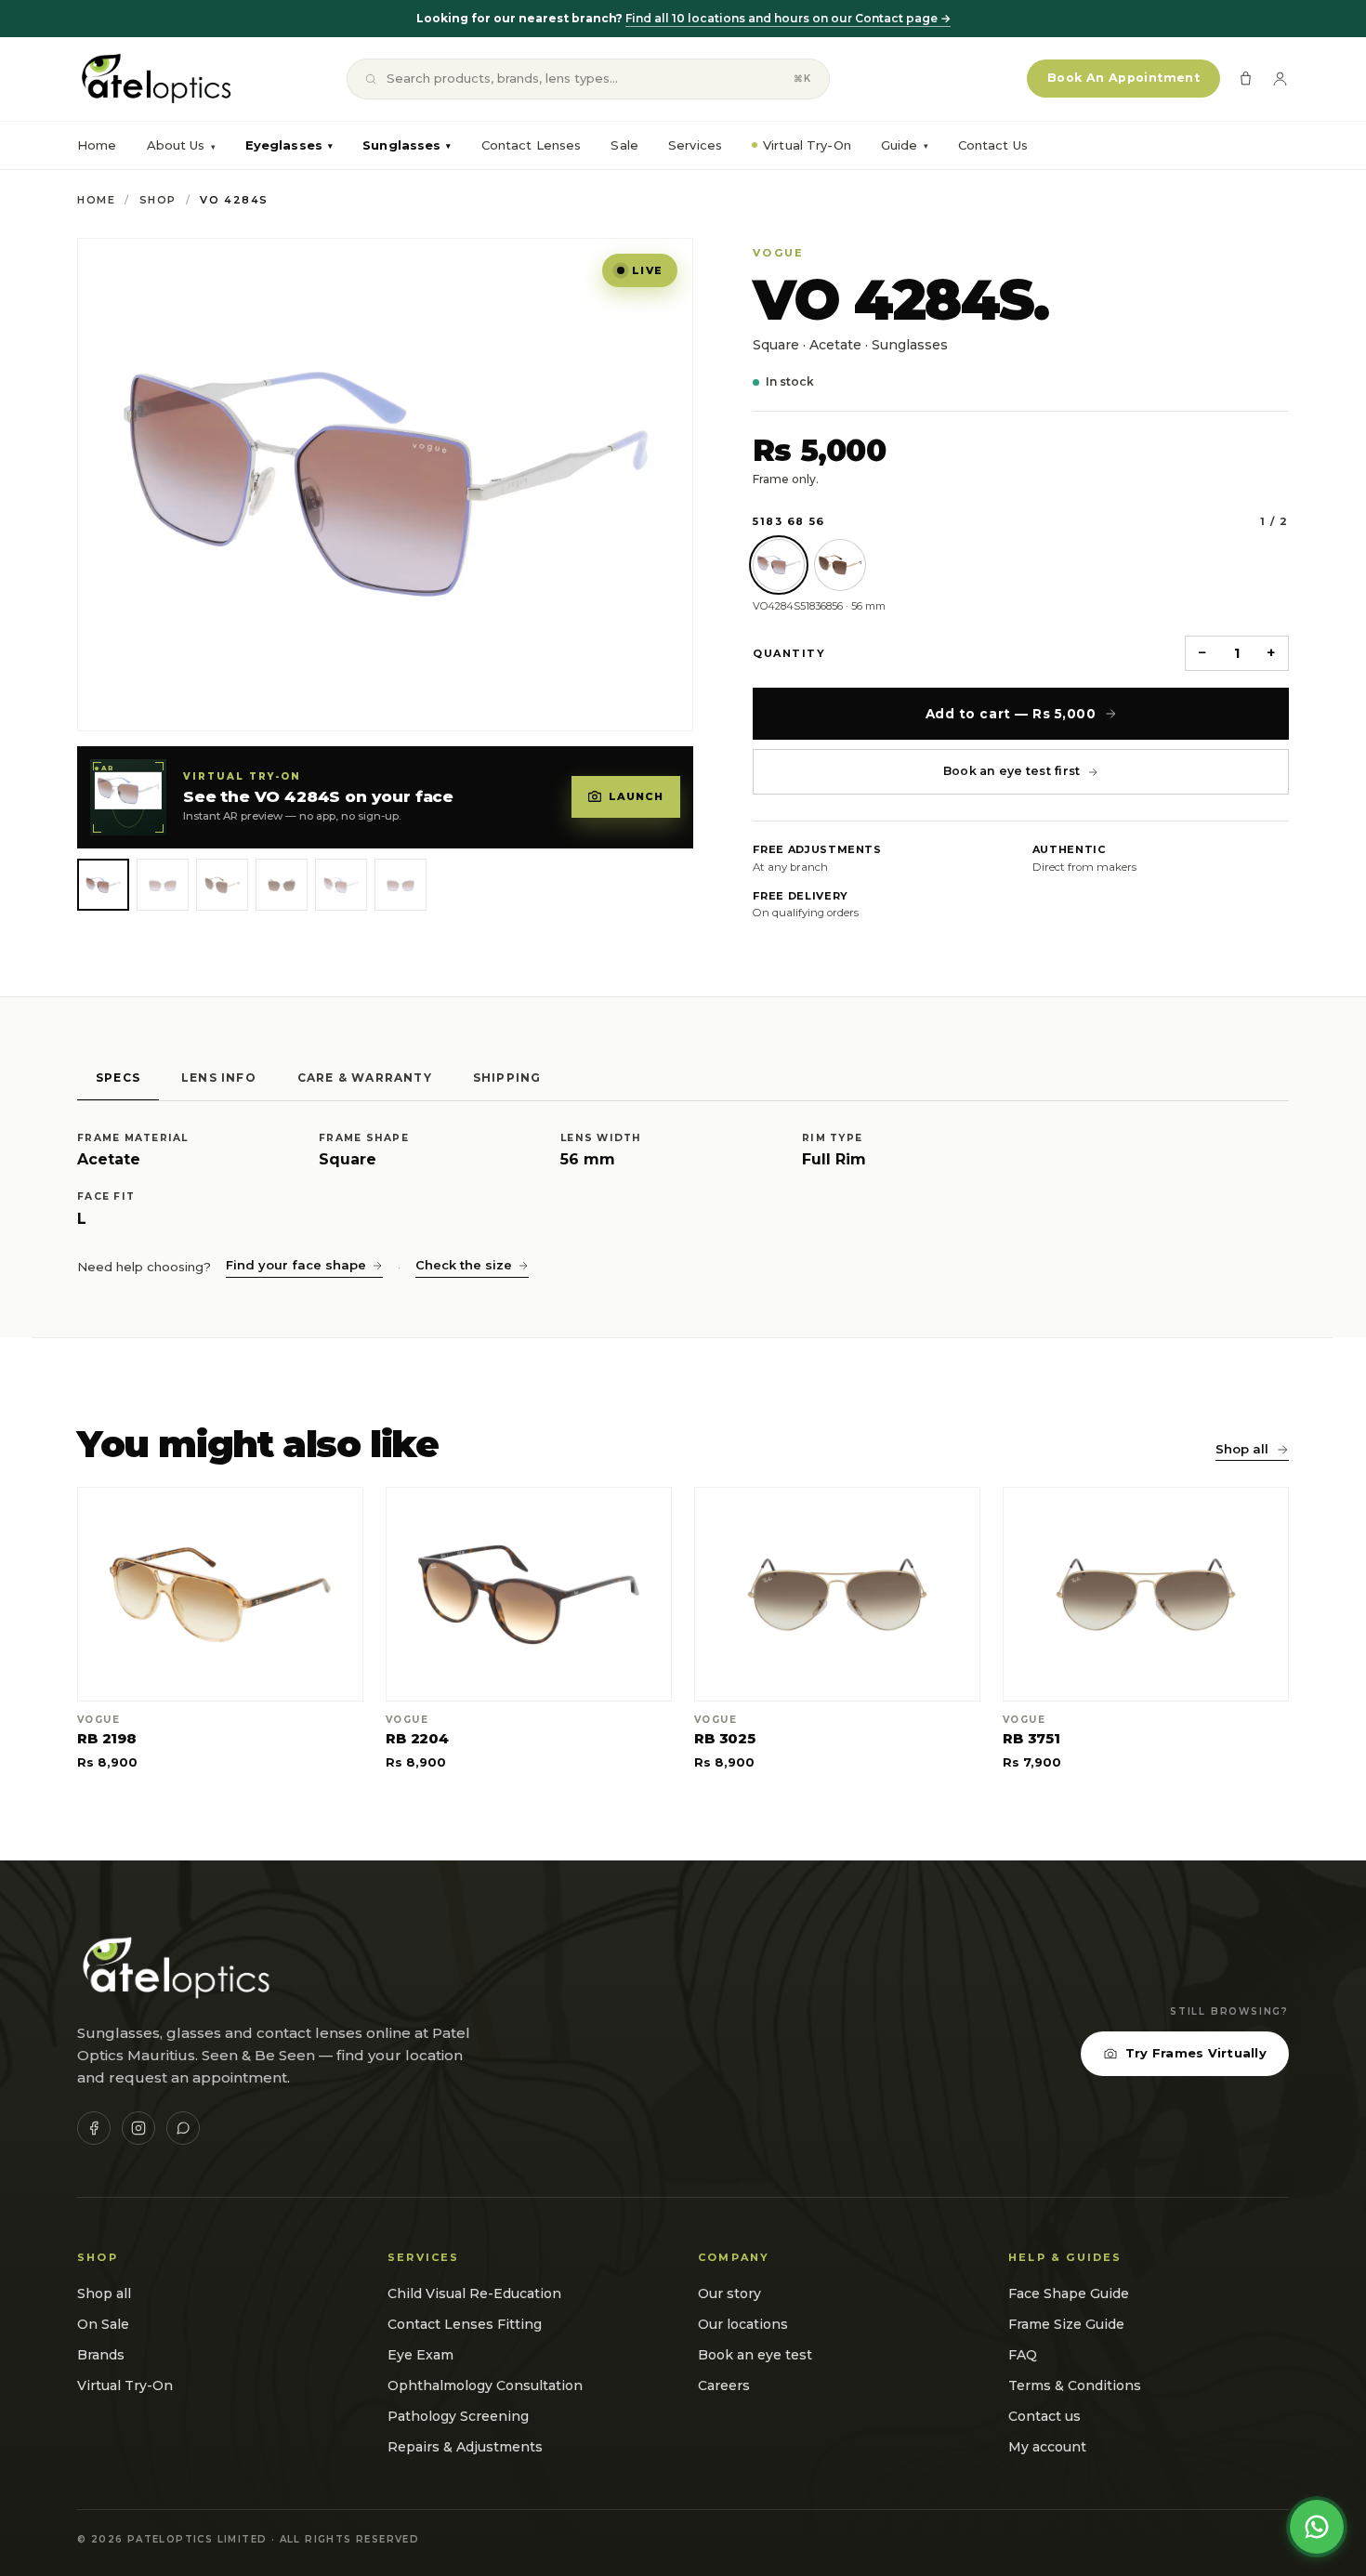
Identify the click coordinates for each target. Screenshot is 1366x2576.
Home (97, 145)
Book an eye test (755, 2355)
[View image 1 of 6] (103, 885)
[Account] (1280, 79)
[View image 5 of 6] (341, 885)
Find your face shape (296, 1265)
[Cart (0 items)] (1246, 79)
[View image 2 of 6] (163, 885)
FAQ (1023, 2355)
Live (647, 270)
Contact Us (993, 145)
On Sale (103, 2324)
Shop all (1242, 1449)
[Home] (155, 79)
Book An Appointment (1123, 78)
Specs (118, 1078)
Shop (158, 200)
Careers (724, 2385)
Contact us (1044, 2416)
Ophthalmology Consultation (485, 2385)
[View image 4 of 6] (282, 885)
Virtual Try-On (807, 145)
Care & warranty (365, 1078)
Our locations (743, 2324)
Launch (637, 796)
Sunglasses (407, 145)
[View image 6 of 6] (401, 885)
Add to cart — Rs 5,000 (1011, 714)
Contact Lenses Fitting (465, 2324)
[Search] (371, 79)
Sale (624, 145)
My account (1047, 2447)
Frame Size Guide (1066, 2324)
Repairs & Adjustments (465, 2447)
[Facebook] (94, 2128)
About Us (176, 145)
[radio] (779, 565)
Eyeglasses (289, 145)
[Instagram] (138, 2128)
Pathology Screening (458, 2416)
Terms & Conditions (1075, 2385)
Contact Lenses (532, 145)
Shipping (507, 1078)
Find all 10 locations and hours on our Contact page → (788, 18)
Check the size (464, 1265)
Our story (729, 2293)
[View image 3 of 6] (222, 885)
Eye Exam (420, 2355)
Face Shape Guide (1069, 2293)
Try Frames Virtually (1196, 2053)
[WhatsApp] (183, 2128)
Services (695, 145)
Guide (905, 145)
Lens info (219, 1078)
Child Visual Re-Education (474, 2293)
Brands (101, 2355)
